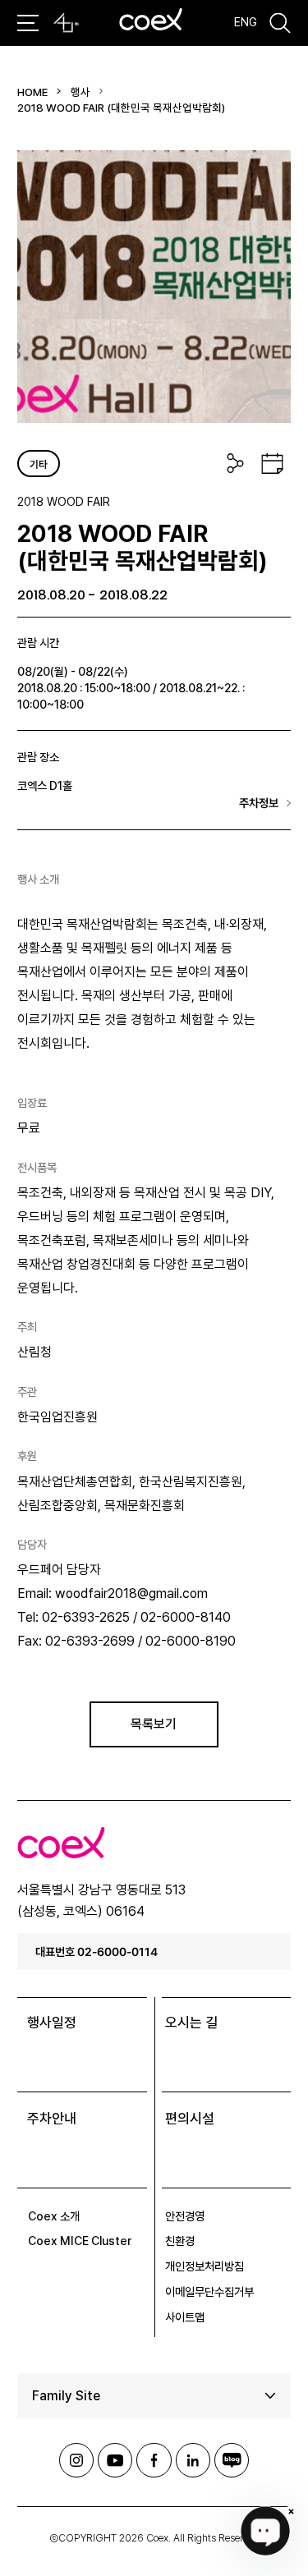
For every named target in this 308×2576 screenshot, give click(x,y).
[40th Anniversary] (66, 23)
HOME (32, 92)
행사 (80, 92)
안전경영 (185, 2216)
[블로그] (232, 2460)
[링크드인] (193, 2460)
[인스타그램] (76, 2460)
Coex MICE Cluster (80, 2241)
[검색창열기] (280, 23)
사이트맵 (185, 2317)
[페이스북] (154, 2460)
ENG (246, 22)
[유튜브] (115, 2460)
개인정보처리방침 (205, 2266)
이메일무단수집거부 (209, 2292)
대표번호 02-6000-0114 (97, 1952)
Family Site (66, 2396)
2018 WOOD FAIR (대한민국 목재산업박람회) (121, 108)
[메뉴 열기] (28, 23)
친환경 (180, 2241)
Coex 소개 (54, 2216)
